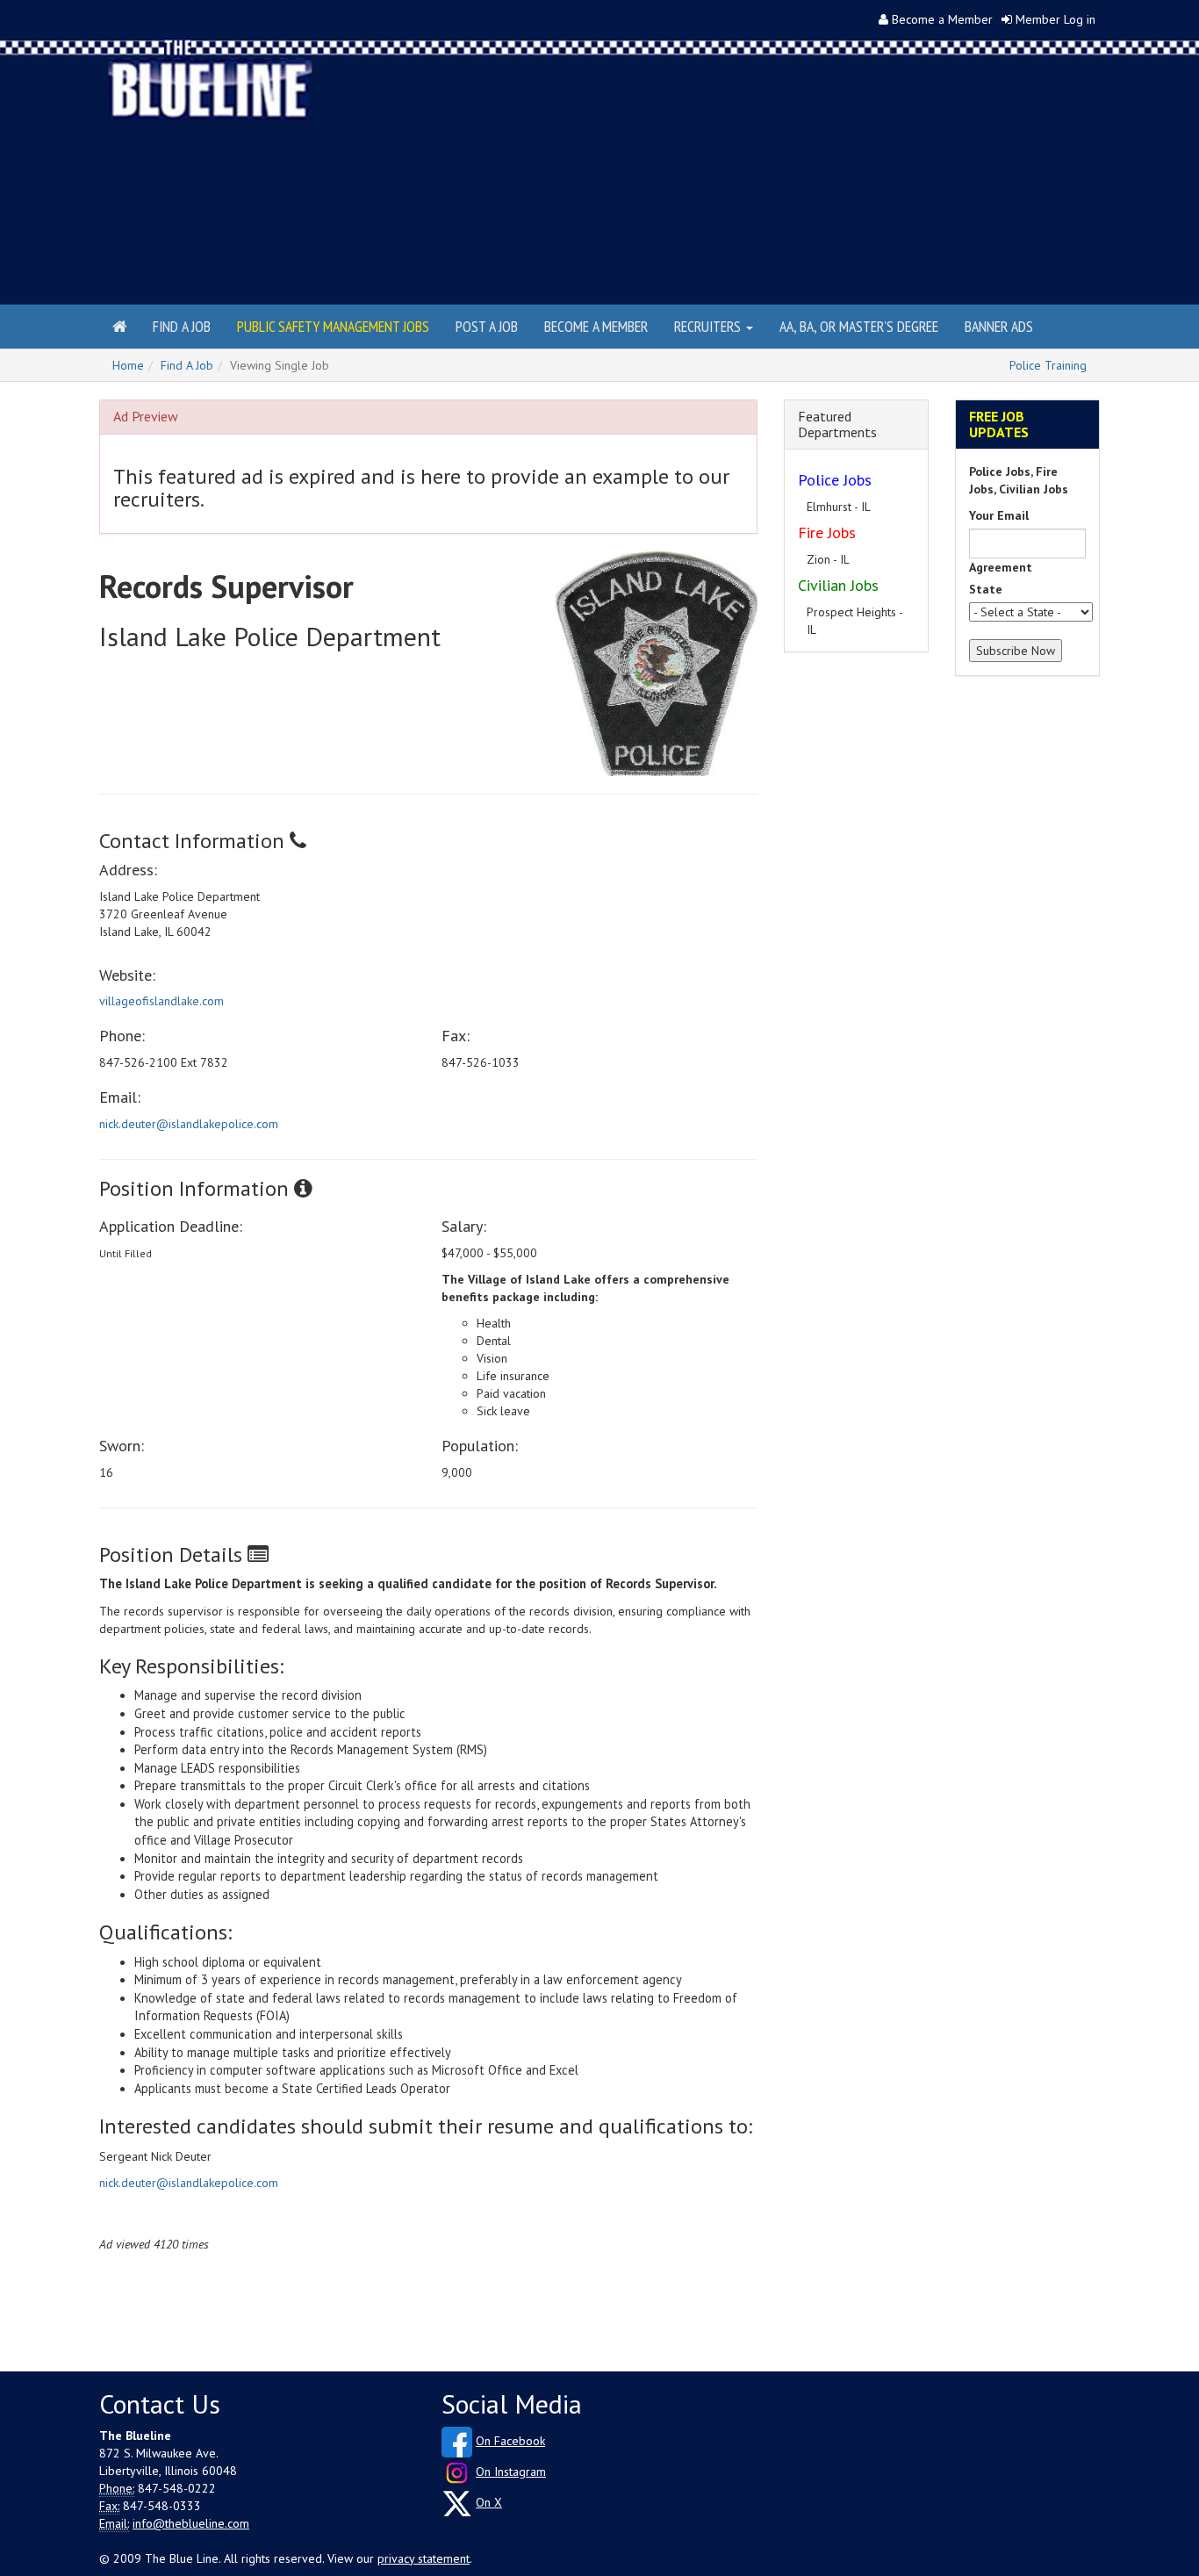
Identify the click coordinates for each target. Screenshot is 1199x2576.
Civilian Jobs (838, 585)
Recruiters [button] (709, 326)
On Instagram (511, 2472)
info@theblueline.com (191, 2523)
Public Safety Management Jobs (333, 326)
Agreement (1001, 567)
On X (489, 2502)
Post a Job (487, 326)
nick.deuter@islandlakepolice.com (189, 1124)
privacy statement (424, 2558)
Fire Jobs (827, 532)
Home (128, 365)
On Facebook (510, 2441)
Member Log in (1055, 19)
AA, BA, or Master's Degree (859, 326)
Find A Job (187, 365)
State (986, 589)
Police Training (1048, 365)
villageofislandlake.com (162, 1001)
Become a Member (942, 19)
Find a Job (182, 326)
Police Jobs (835, 480)
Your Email (999, 515)
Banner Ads (999, 326)
